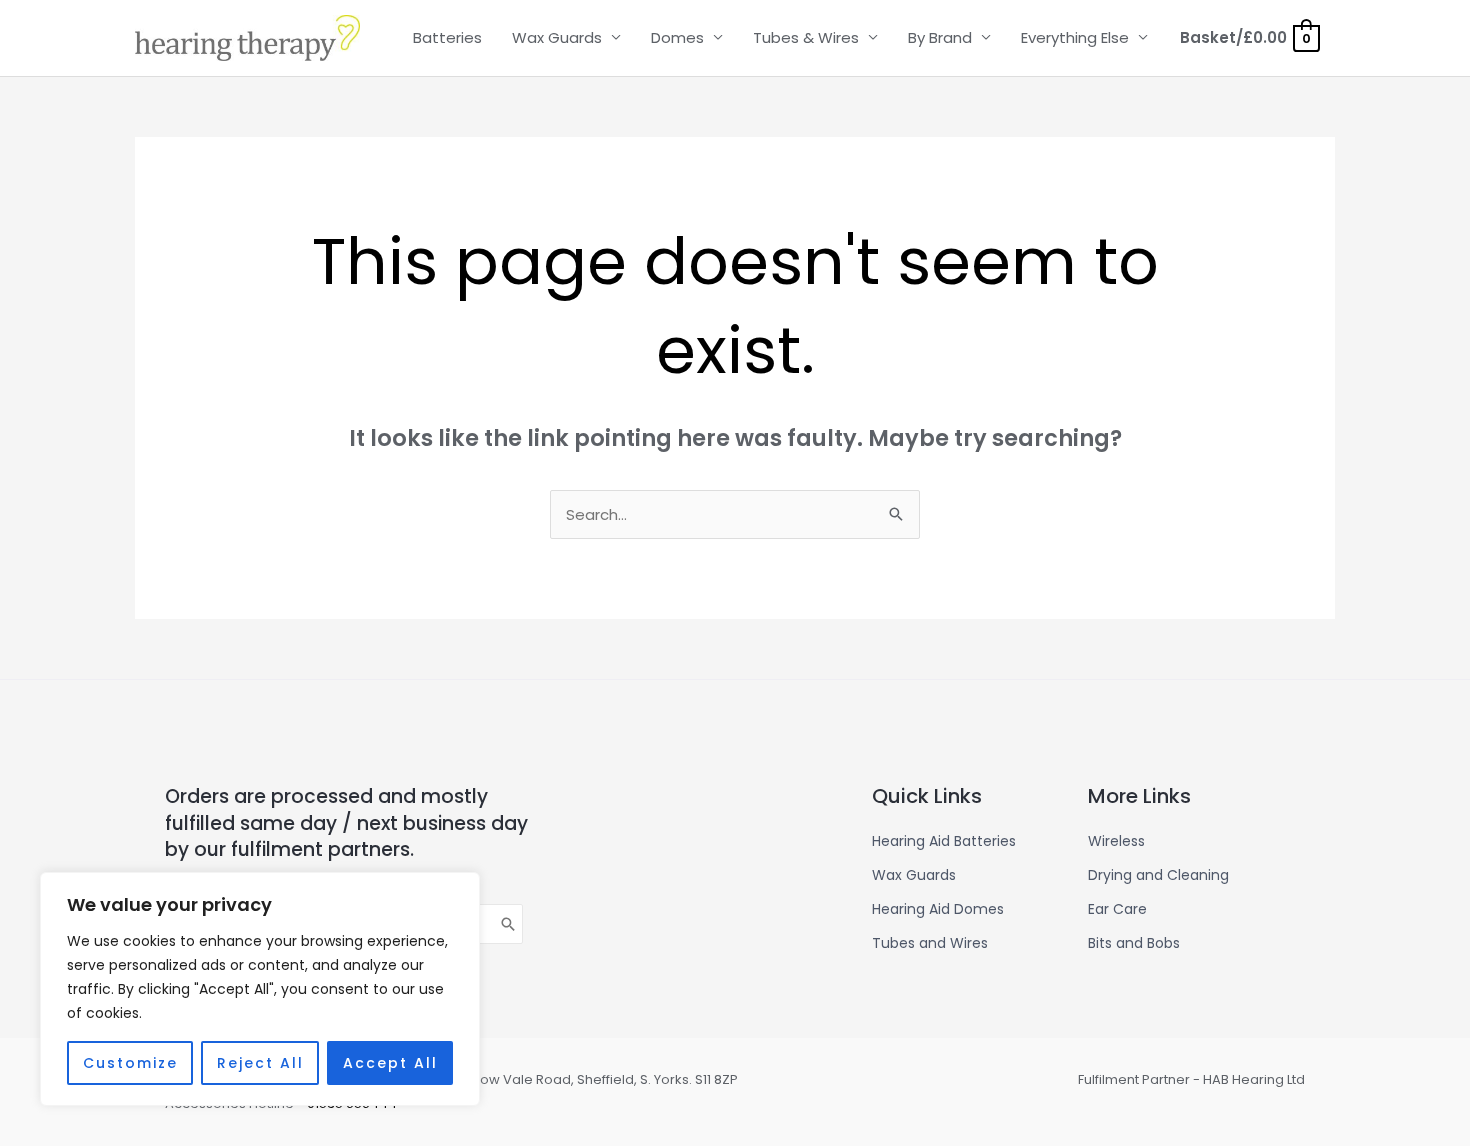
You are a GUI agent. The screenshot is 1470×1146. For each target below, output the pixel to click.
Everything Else (1075, 37)
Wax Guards (557, 37)
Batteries (447, 37)
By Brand (940, 37)
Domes (677, 37)
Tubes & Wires (806, 37)
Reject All (260, 1063)
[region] (260, 989)
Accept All (390, 1063)
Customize (130, 1063)
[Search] (509, 924)
